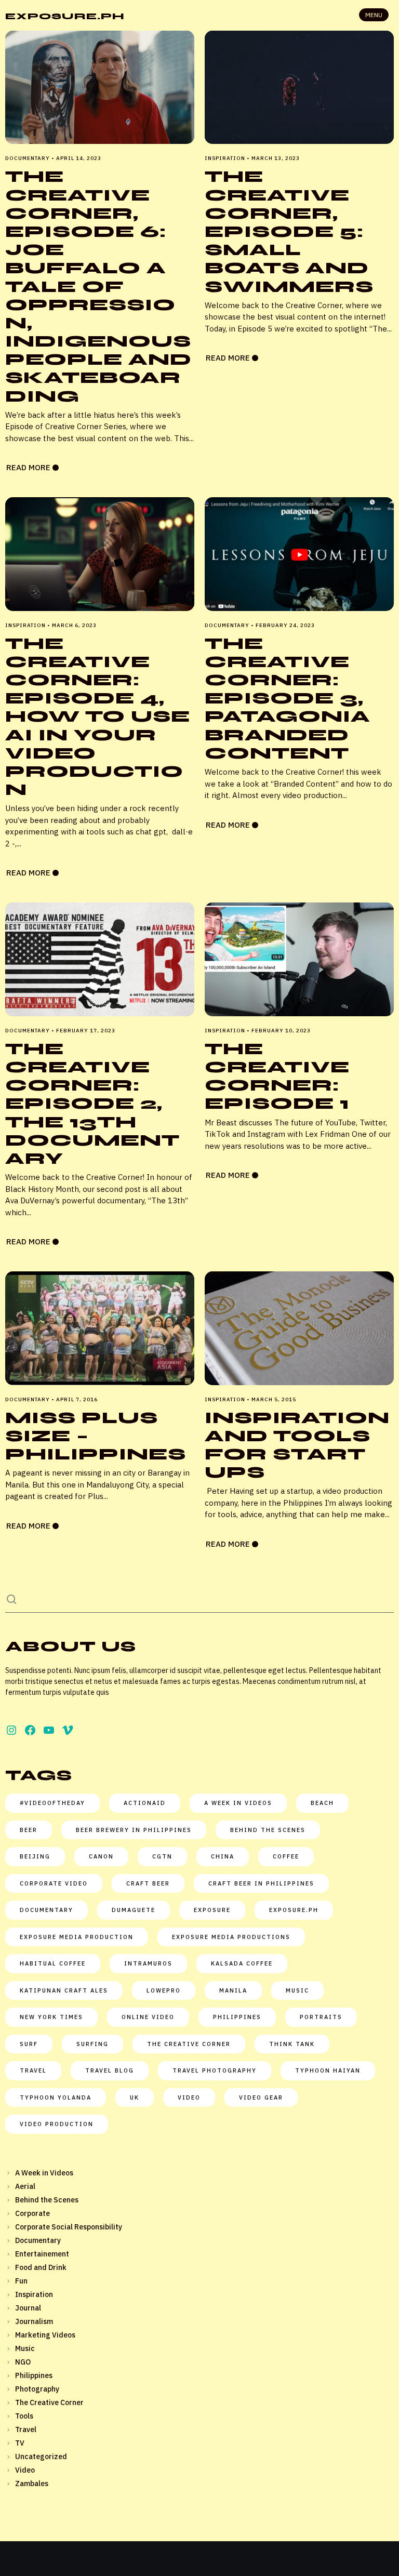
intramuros (148, 1963)
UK (135, 2097)
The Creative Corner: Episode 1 (277, 1076)
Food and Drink (41, 2267)
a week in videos (238, 1803)
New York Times (51, 2017)
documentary (46, 1910)
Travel (26, 2429)
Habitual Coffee (53, 1963)
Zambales (32, 2484)
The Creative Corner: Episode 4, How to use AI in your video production (98, 717)
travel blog (110, 2070)
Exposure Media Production (77, 1937)
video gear (261, 2097)
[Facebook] (30, 1730)
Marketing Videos (45, 2335)
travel (33, 2070)
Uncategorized (41, 2457)
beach (322, 1803)
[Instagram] (11, 1730)
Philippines (237, 2017)
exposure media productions (231, 1937)
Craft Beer (148, 1883)
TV (20, 2443)
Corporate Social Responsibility (69, 2227)
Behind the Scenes (47, 2200)
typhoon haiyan (328, 2070)
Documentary (38, 2240)
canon (101, 1856)
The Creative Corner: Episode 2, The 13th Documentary (92, 1104)
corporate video (54, 1883)
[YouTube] (49, 1730)
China (223, 1856)
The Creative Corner (189, 2044)
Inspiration (34, 2294)
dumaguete (134, 1910)
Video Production (57, 2124)
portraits (321, 2017)
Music (25, 2348)
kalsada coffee (242, 1963)
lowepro (164, 1990)
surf (29, 2044)
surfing (92, 2044)
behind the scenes (268, 1830)
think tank (292, 2044)
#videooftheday (52, 1803)
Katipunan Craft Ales (64, 1990)
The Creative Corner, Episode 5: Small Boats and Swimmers (289, 231)
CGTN (162, 1856)
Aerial (25, 2186)
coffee (286, 1856)
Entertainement (42, 2254)
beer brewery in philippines (134, 1830)
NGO (23, 2362)
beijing (35, 1856)
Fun (21, 2281)
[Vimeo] (68, 1730)
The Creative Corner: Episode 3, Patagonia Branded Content (288, 698)
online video (148, 2017)
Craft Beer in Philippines (261, 1883)
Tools (24, 2416)
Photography (37, 2389)
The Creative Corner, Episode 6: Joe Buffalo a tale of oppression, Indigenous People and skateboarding (98, 286)
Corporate (32, 2213)
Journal (28, 2308)
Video (189, 2097)
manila (233, 1990)
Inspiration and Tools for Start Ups (297, 1445)
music (297, 1990)
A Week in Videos (44, 2173)
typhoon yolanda (56, 2097)
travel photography (215, 2070)
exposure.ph (294, 1910)
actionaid (145, 1803)
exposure (212, 1910)
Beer (29, 1830)
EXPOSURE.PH (65, 16)
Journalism (34, 2321)
